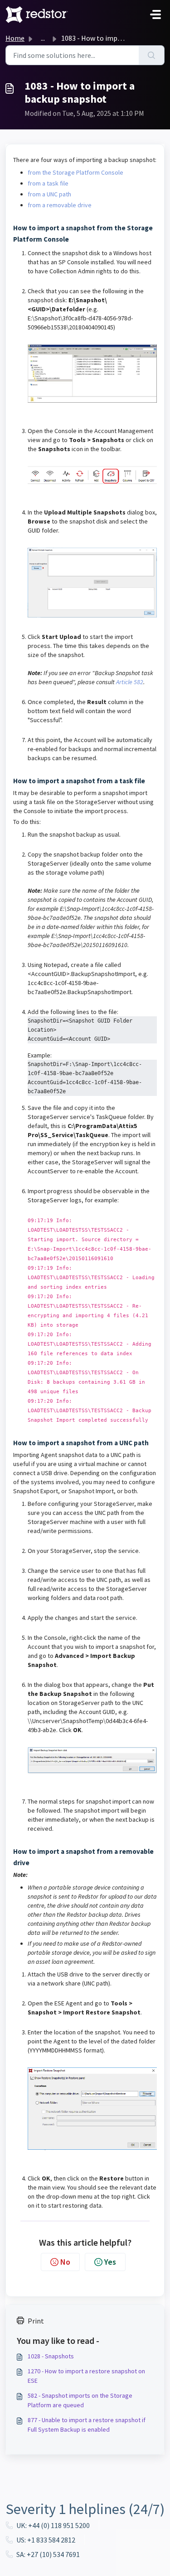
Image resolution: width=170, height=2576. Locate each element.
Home (15, 38)
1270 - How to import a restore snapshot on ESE (86, 2376)
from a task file (48, 183)
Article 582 (130, 682)
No (65, 2262)
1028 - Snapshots (51, 2356)
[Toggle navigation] (155, 14)
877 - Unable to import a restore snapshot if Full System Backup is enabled (87, 2425)
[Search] (152, 55)
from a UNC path (49, 194)
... (43, 38)
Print (36, 2321)
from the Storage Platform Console (75, 172)
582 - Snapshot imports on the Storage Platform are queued (80, 2400)
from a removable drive (60, 205)
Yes (110, 2262)
